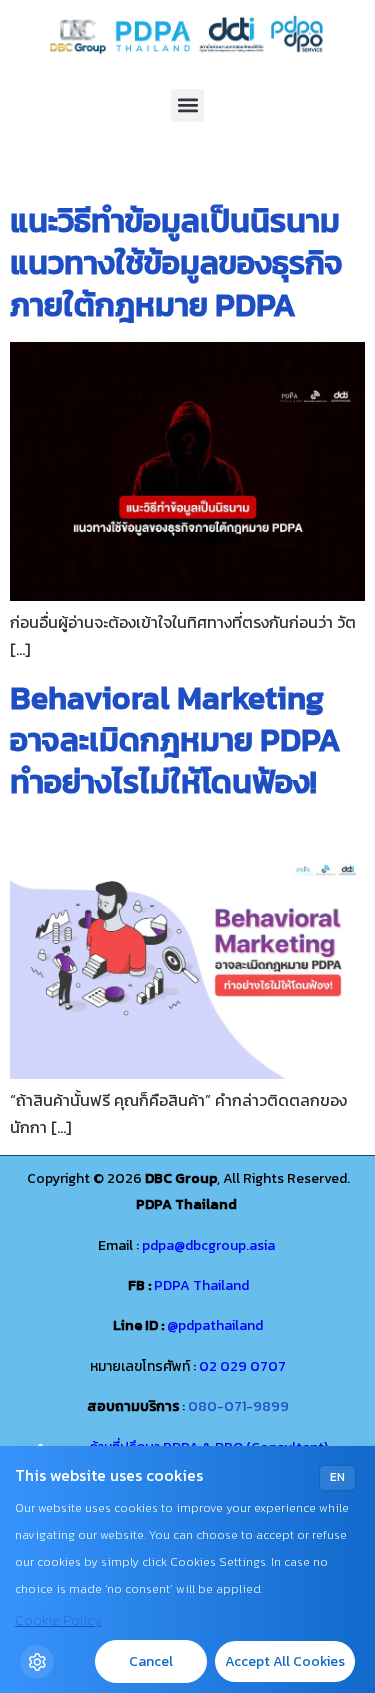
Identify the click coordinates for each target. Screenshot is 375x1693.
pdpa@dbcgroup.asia (208, 1245)
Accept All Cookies (285, 1661)
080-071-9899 (238, 1406)
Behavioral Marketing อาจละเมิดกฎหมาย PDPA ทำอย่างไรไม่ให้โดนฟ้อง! (175, 740)
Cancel (151, 1661)
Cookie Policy (58, 1620)
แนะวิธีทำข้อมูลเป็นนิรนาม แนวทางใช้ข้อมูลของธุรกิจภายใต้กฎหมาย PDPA (176, 263)
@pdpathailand (215, 1325)
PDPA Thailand (201, 1285)
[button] (187, 105)
